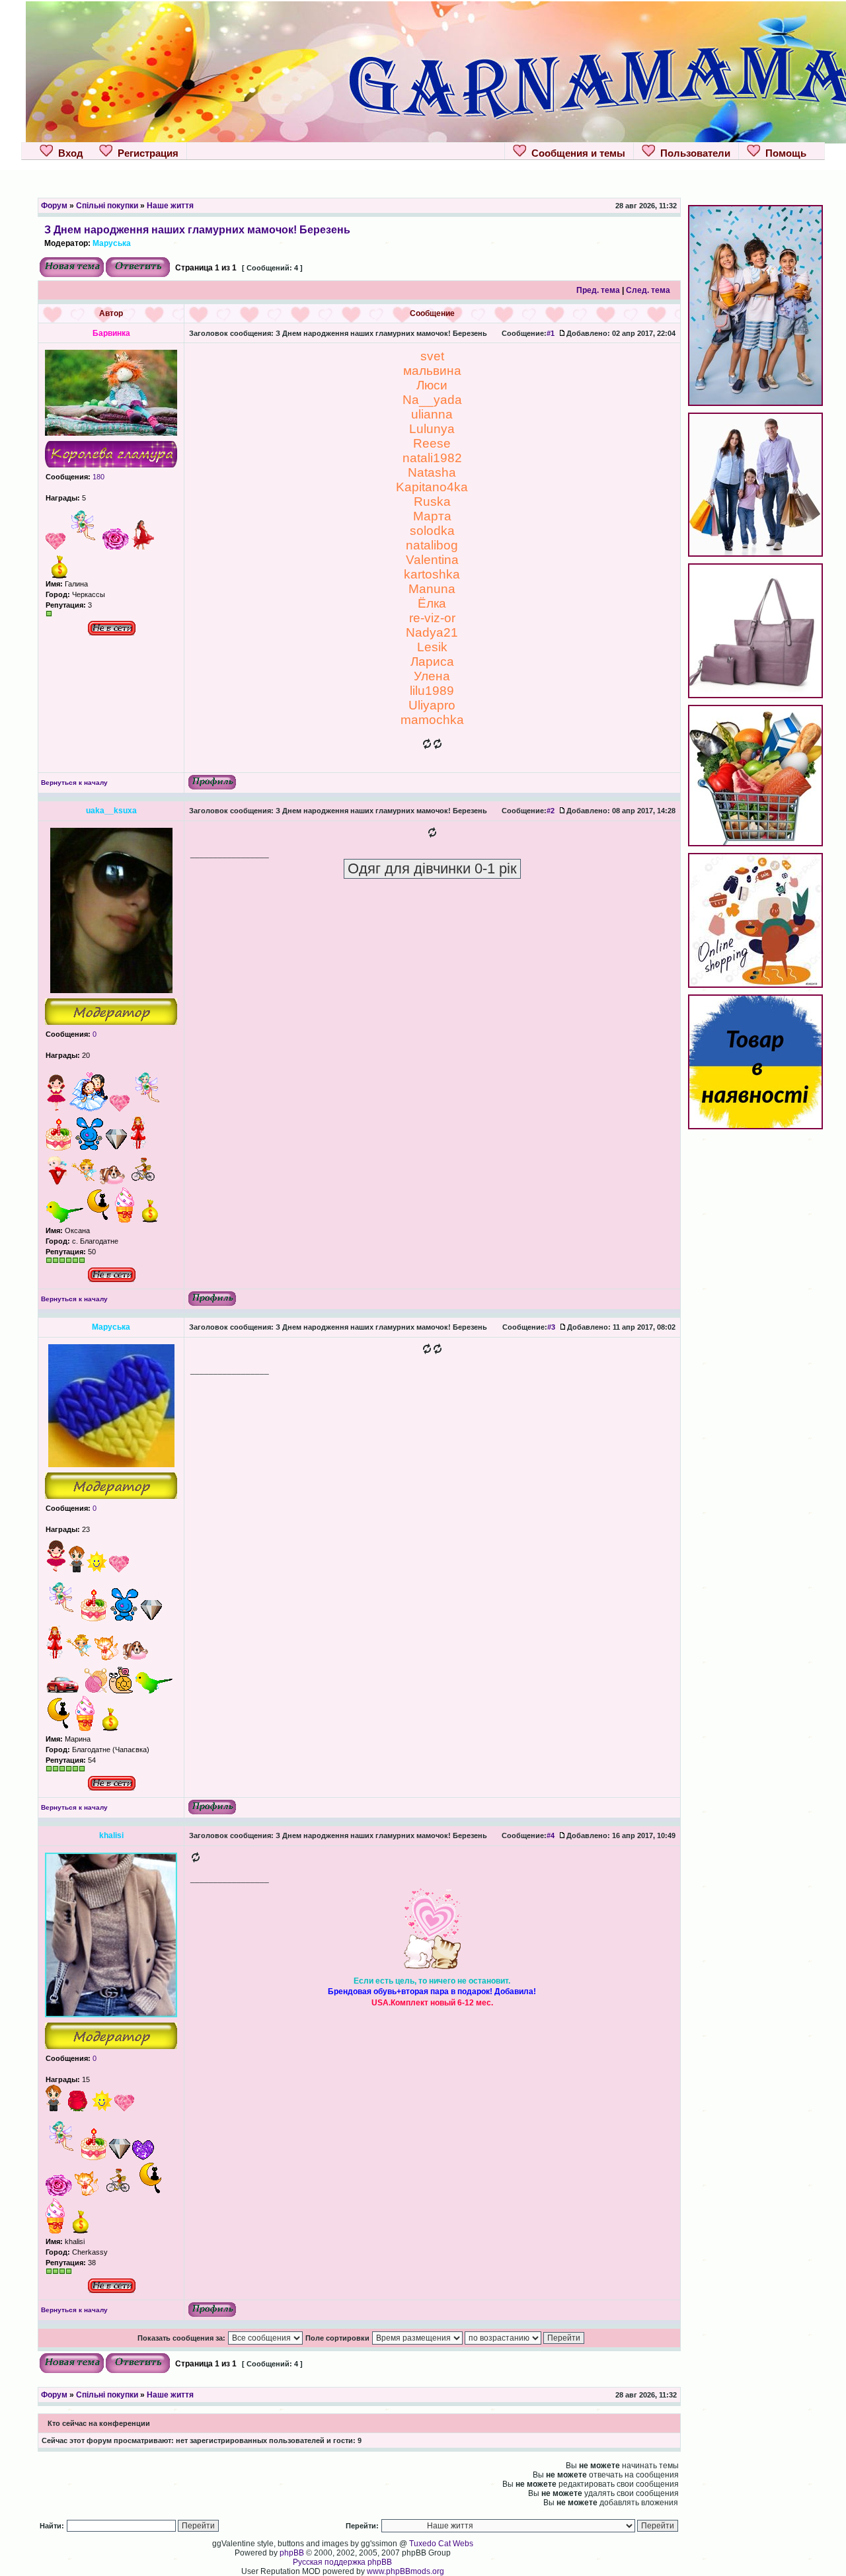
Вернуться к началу (74, 783)
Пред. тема (598, 290)
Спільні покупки (107, 206)
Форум (54, 206)
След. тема (648, 290)
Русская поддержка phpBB (342, 2562)
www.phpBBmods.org (405, 2571)
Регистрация (145, 153)
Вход (68, 153)
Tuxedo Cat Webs (441, 2544)
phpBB (292, 2553)
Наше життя (170, 206)
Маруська (112, 243)
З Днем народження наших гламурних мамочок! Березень (197, 229)
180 (97, 477)
